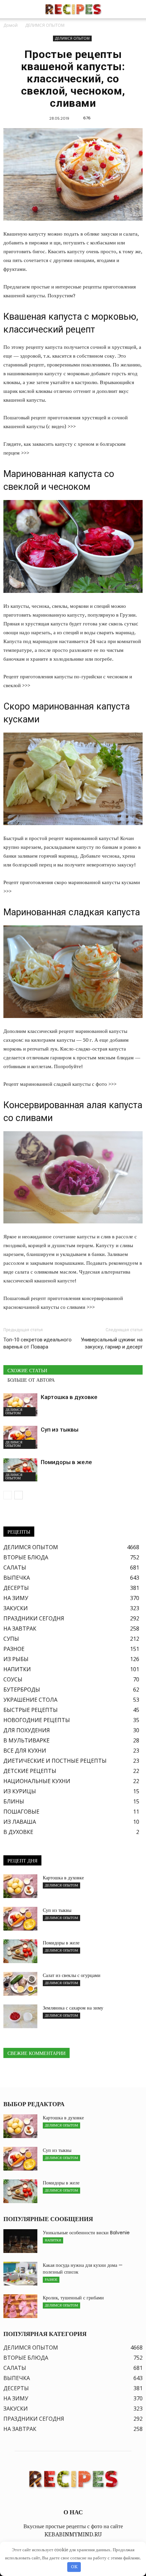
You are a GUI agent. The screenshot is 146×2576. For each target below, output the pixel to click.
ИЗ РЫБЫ (16, 1659)
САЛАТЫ (15, 1567)
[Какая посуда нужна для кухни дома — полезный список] (20, 2274)
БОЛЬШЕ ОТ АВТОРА (31, 1380)
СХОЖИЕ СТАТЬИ (27, 1371)
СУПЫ (11, 1639)
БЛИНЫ (14, 1801)
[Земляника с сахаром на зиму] (20, 2016)
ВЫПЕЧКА (17, 1578)
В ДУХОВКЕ (18, 1832)
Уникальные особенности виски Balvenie (86, 2233)
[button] (136, 9)
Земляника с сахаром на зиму (73, 2008)
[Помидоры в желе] (20, 1470)
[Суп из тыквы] (20, 1437)
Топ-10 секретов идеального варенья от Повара (38, 1343)
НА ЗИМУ (16, 1598)
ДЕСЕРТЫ (16, 1588)
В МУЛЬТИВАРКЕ (26, 1740)
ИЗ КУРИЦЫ (20, 1791)
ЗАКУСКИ (16, 1608)
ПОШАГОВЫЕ (21, 1812)
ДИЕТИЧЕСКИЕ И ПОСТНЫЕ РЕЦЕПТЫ (55, 1761)
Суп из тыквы (60, 1430)
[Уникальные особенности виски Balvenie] (20, 2241)
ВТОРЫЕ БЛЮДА (26, 1557)
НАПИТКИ (17, 1669)
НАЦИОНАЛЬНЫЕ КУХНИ (37, 1781)
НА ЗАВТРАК (20, 1629)
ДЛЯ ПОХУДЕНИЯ (27, 1730)
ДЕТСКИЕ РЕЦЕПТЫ (30, 1771)
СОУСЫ (13, 1679)
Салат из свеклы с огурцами (72, 1975)
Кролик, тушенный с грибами (73, 2298)
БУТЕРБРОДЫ (22, 1690)
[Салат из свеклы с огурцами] (20, 1984)
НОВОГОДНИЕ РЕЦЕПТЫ (37, 1720)
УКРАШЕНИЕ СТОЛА (30, 1700)
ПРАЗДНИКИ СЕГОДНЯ (34, 1618)
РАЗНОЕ (14, 1649)
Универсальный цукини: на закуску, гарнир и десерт (112, 1343)
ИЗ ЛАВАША (20, 1822)
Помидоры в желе (66, 1462)
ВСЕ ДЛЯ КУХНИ (25, 1751)
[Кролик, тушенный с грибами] (20, 2306)
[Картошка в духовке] (20, 1405)
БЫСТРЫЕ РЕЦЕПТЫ (31, 1710)
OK (74, 2567)
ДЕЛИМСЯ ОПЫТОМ (72, 38)
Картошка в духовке (69, 1397)
